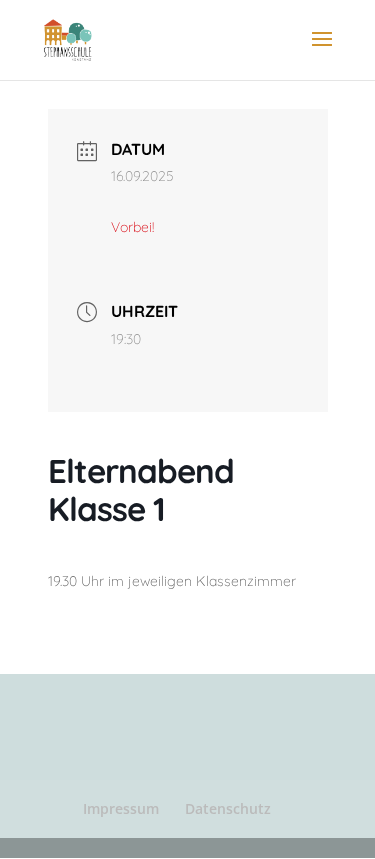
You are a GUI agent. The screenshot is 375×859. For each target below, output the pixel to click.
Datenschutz (228, 808)
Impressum (121, 808)
